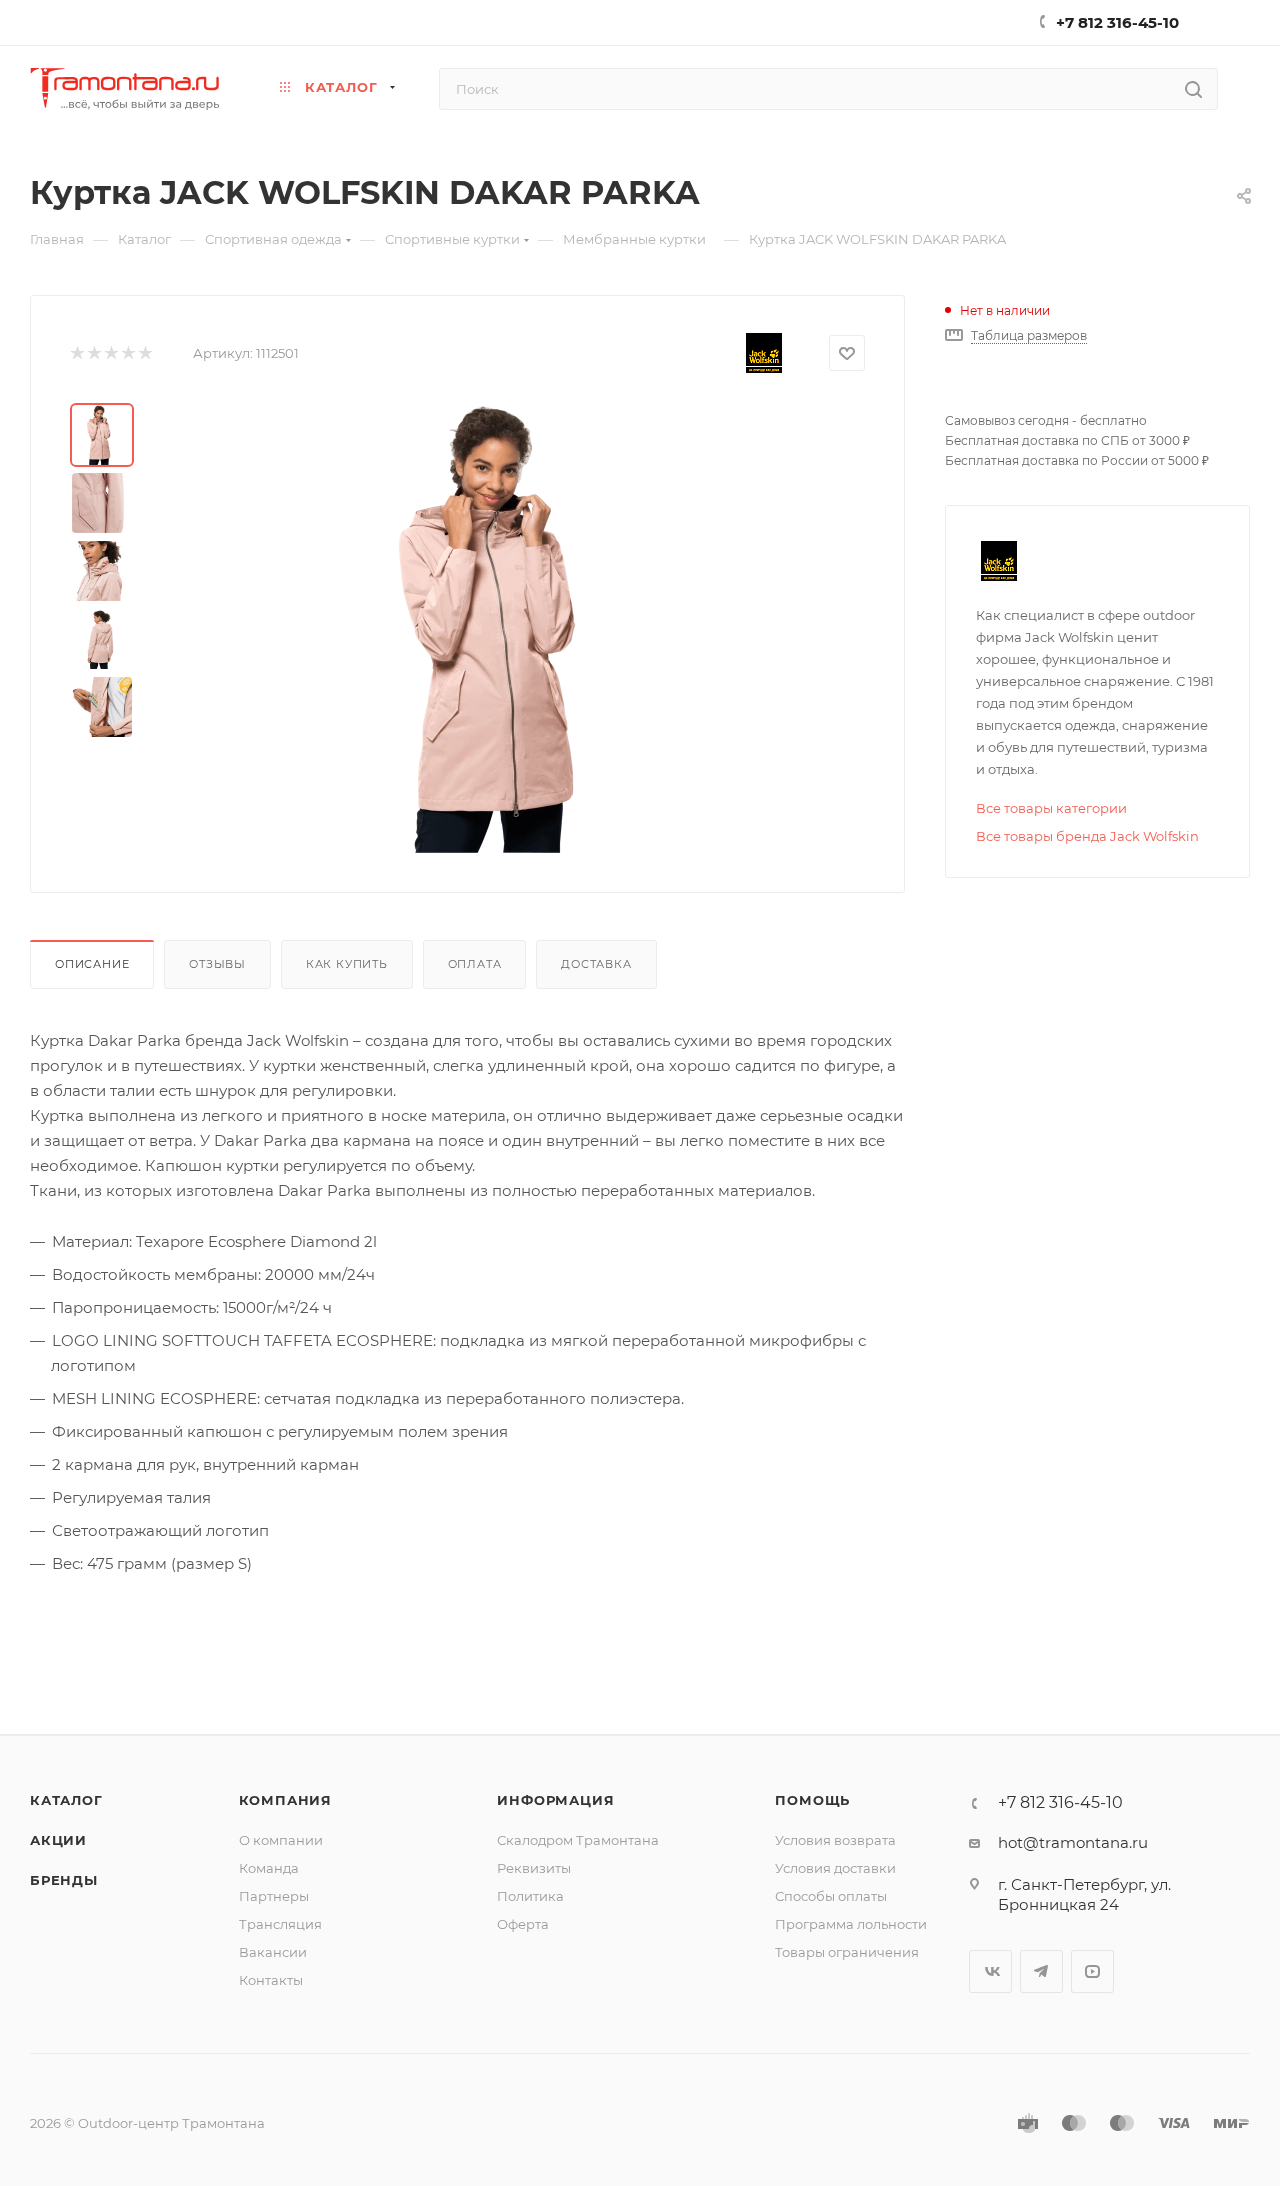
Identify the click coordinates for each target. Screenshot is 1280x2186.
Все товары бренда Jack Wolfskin (1087, 836)
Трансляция (280, 1924)
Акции (58, 1840)
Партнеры (274, 1896)
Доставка (596, 964)
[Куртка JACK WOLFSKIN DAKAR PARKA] (512, 628)
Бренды (64, 1880)
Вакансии (273, 1952)
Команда (269, 1868)
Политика (530, 1896)
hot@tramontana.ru (1073, 1842)
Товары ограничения (847, 1952)
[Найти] (1193, 89)
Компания (285, 1800)
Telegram (1041, 1971)
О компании (281, 1840)
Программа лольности (851, 1924)
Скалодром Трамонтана (578, 1840)
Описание (92, 964)
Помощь (812, 1800)
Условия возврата (835, 1840)
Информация (555, 1800)
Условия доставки (835, 1868)
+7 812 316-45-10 (1117, 22)
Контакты (271, 1980)
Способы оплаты (831, 1896)
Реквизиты (534, 1868)
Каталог (66, 1800)
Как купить (347, 964)
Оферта (523, 1924)
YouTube (1092, 1971)
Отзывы (217, 964)
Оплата (475, 964)
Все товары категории (1051, 808)
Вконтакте (990, 1971)
